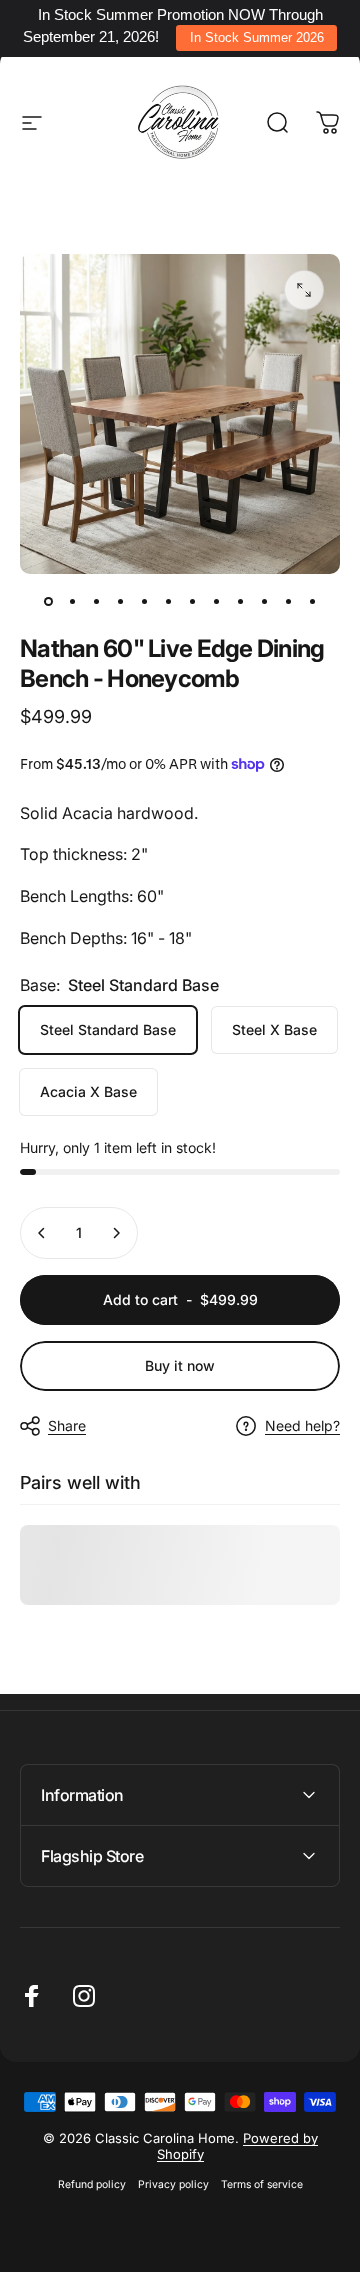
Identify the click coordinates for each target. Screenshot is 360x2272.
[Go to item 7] (192, 602)
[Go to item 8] (216, 602)
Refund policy (92, 2184)
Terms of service (262, 2184)
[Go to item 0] (48, 602)
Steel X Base (274, 1029)
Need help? (302, 1425)
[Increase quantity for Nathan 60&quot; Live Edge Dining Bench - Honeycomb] (116, 1233)
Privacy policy (173, 2184)
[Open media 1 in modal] (304, 290)
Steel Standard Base (108, 1029)
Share (67, 1425)
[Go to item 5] (144, 602)
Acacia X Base (88, 1091)
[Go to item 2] (72, 602)
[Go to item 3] (96, 602)
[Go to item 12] (312, 602)
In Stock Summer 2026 (257, 37)
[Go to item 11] (288, 602)
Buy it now (180, 1365)
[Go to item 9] (240, 602)
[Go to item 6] (168, 602)
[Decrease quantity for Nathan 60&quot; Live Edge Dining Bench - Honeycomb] (42, 1233)
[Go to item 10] (264, 602)
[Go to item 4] (120, 602)
